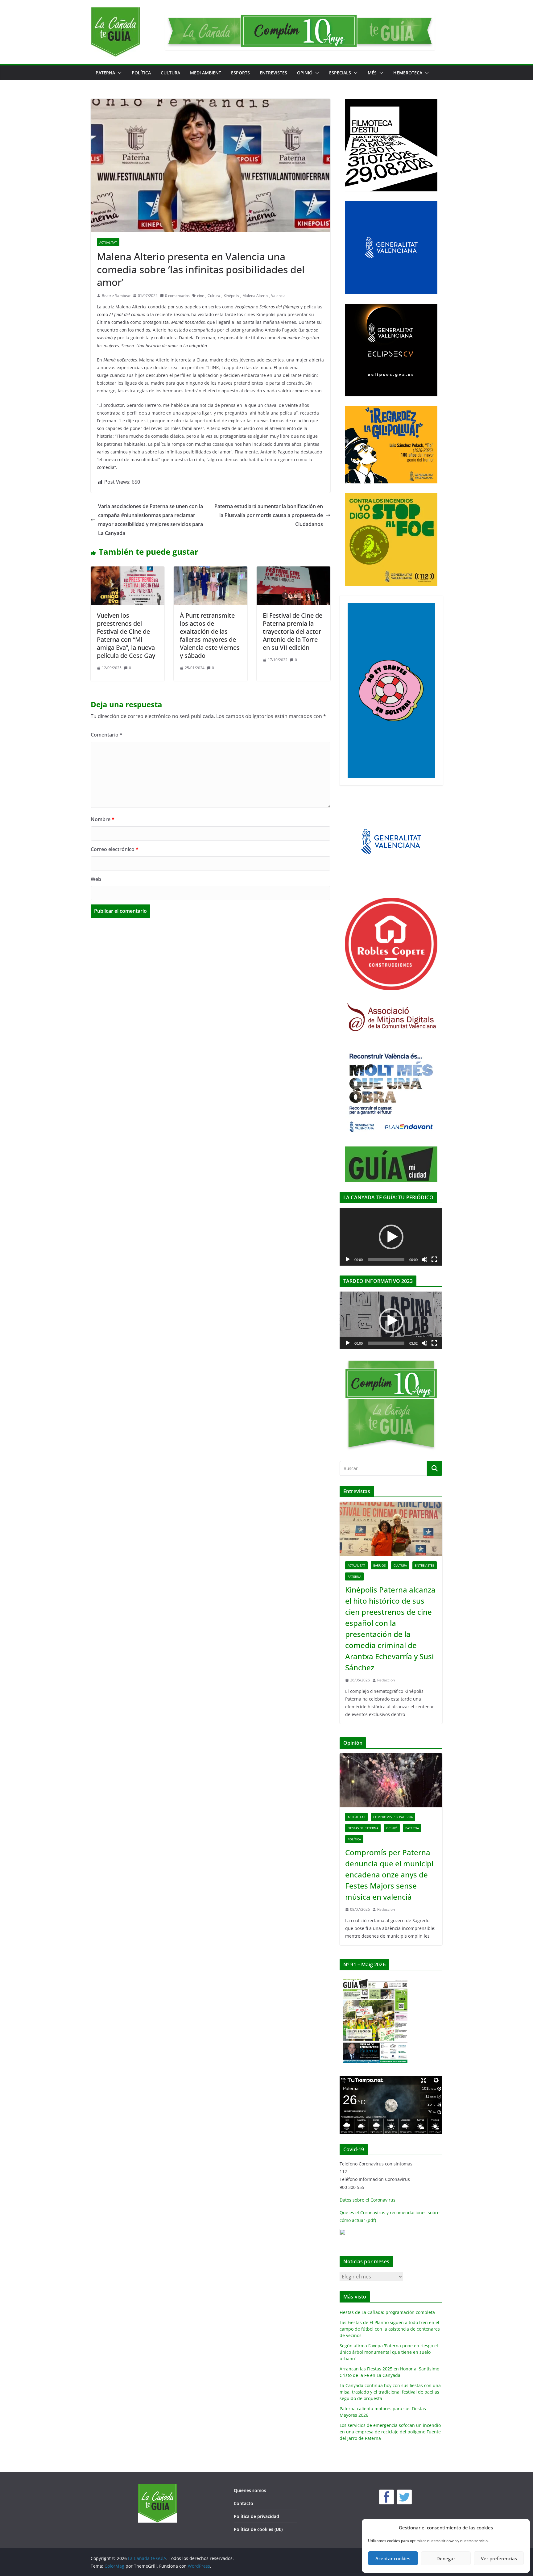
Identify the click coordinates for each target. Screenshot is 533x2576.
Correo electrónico (115, 849)
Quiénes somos (250, 2490)
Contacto (244, 2503)
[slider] (386, 1343)
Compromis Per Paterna (393, 1817)
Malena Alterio (255, 296)
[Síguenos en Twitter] (404, 2497)
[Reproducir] (348, 1259)
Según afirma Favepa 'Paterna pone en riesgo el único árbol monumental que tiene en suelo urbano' (389, 2352)
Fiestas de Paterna (363, 1828)
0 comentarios (177, 296)
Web (96, 879)
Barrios (379, 1565)
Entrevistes (273, 73)
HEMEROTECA (408, 73)
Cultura (170, 73)
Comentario (107, 735)
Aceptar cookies (393, 2558)
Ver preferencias (499, 2558)
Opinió (305, 73)
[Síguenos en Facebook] (386, 2497)
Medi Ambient (206, 73)
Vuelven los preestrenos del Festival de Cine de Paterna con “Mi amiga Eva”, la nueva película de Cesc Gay (126, 635)
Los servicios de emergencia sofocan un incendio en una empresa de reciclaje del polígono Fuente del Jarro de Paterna (390, 2432)
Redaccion (386, 1680)
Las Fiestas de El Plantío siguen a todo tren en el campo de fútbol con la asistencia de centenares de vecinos (390, 2329)
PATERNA (105, 73)
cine (201, 296)
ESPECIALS (340, 73)
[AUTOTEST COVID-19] (373, 2233)
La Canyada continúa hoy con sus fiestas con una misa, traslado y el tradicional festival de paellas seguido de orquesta (390, 2392)
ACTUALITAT (108, 242)
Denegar (446, 2558)
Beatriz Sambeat (116, 296)
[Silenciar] (424, 1259)
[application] (391, 1237)
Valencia (278, 296)
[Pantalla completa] (434, 1259)
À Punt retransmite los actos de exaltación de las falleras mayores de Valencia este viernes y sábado (210, 635)
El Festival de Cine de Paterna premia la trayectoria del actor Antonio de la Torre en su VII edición (293, 631)
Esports (240, 73)
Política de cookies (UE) (258, 2529)
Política (141, 73)
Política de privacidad (256, 2516)
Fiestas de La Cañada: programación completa (387, 2312)
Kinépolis (231, 296)
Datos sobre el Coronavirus (368, 2200)
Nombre (103, 819)
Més (372, 73)
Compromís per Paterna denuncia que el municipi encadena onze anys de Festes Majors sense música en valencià (389, 1875)
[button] (118, 73)
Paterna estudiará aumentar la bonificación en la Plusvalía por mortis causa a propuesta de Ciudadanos (269, 515)
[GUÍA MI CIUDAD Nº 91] (375, 1979)
